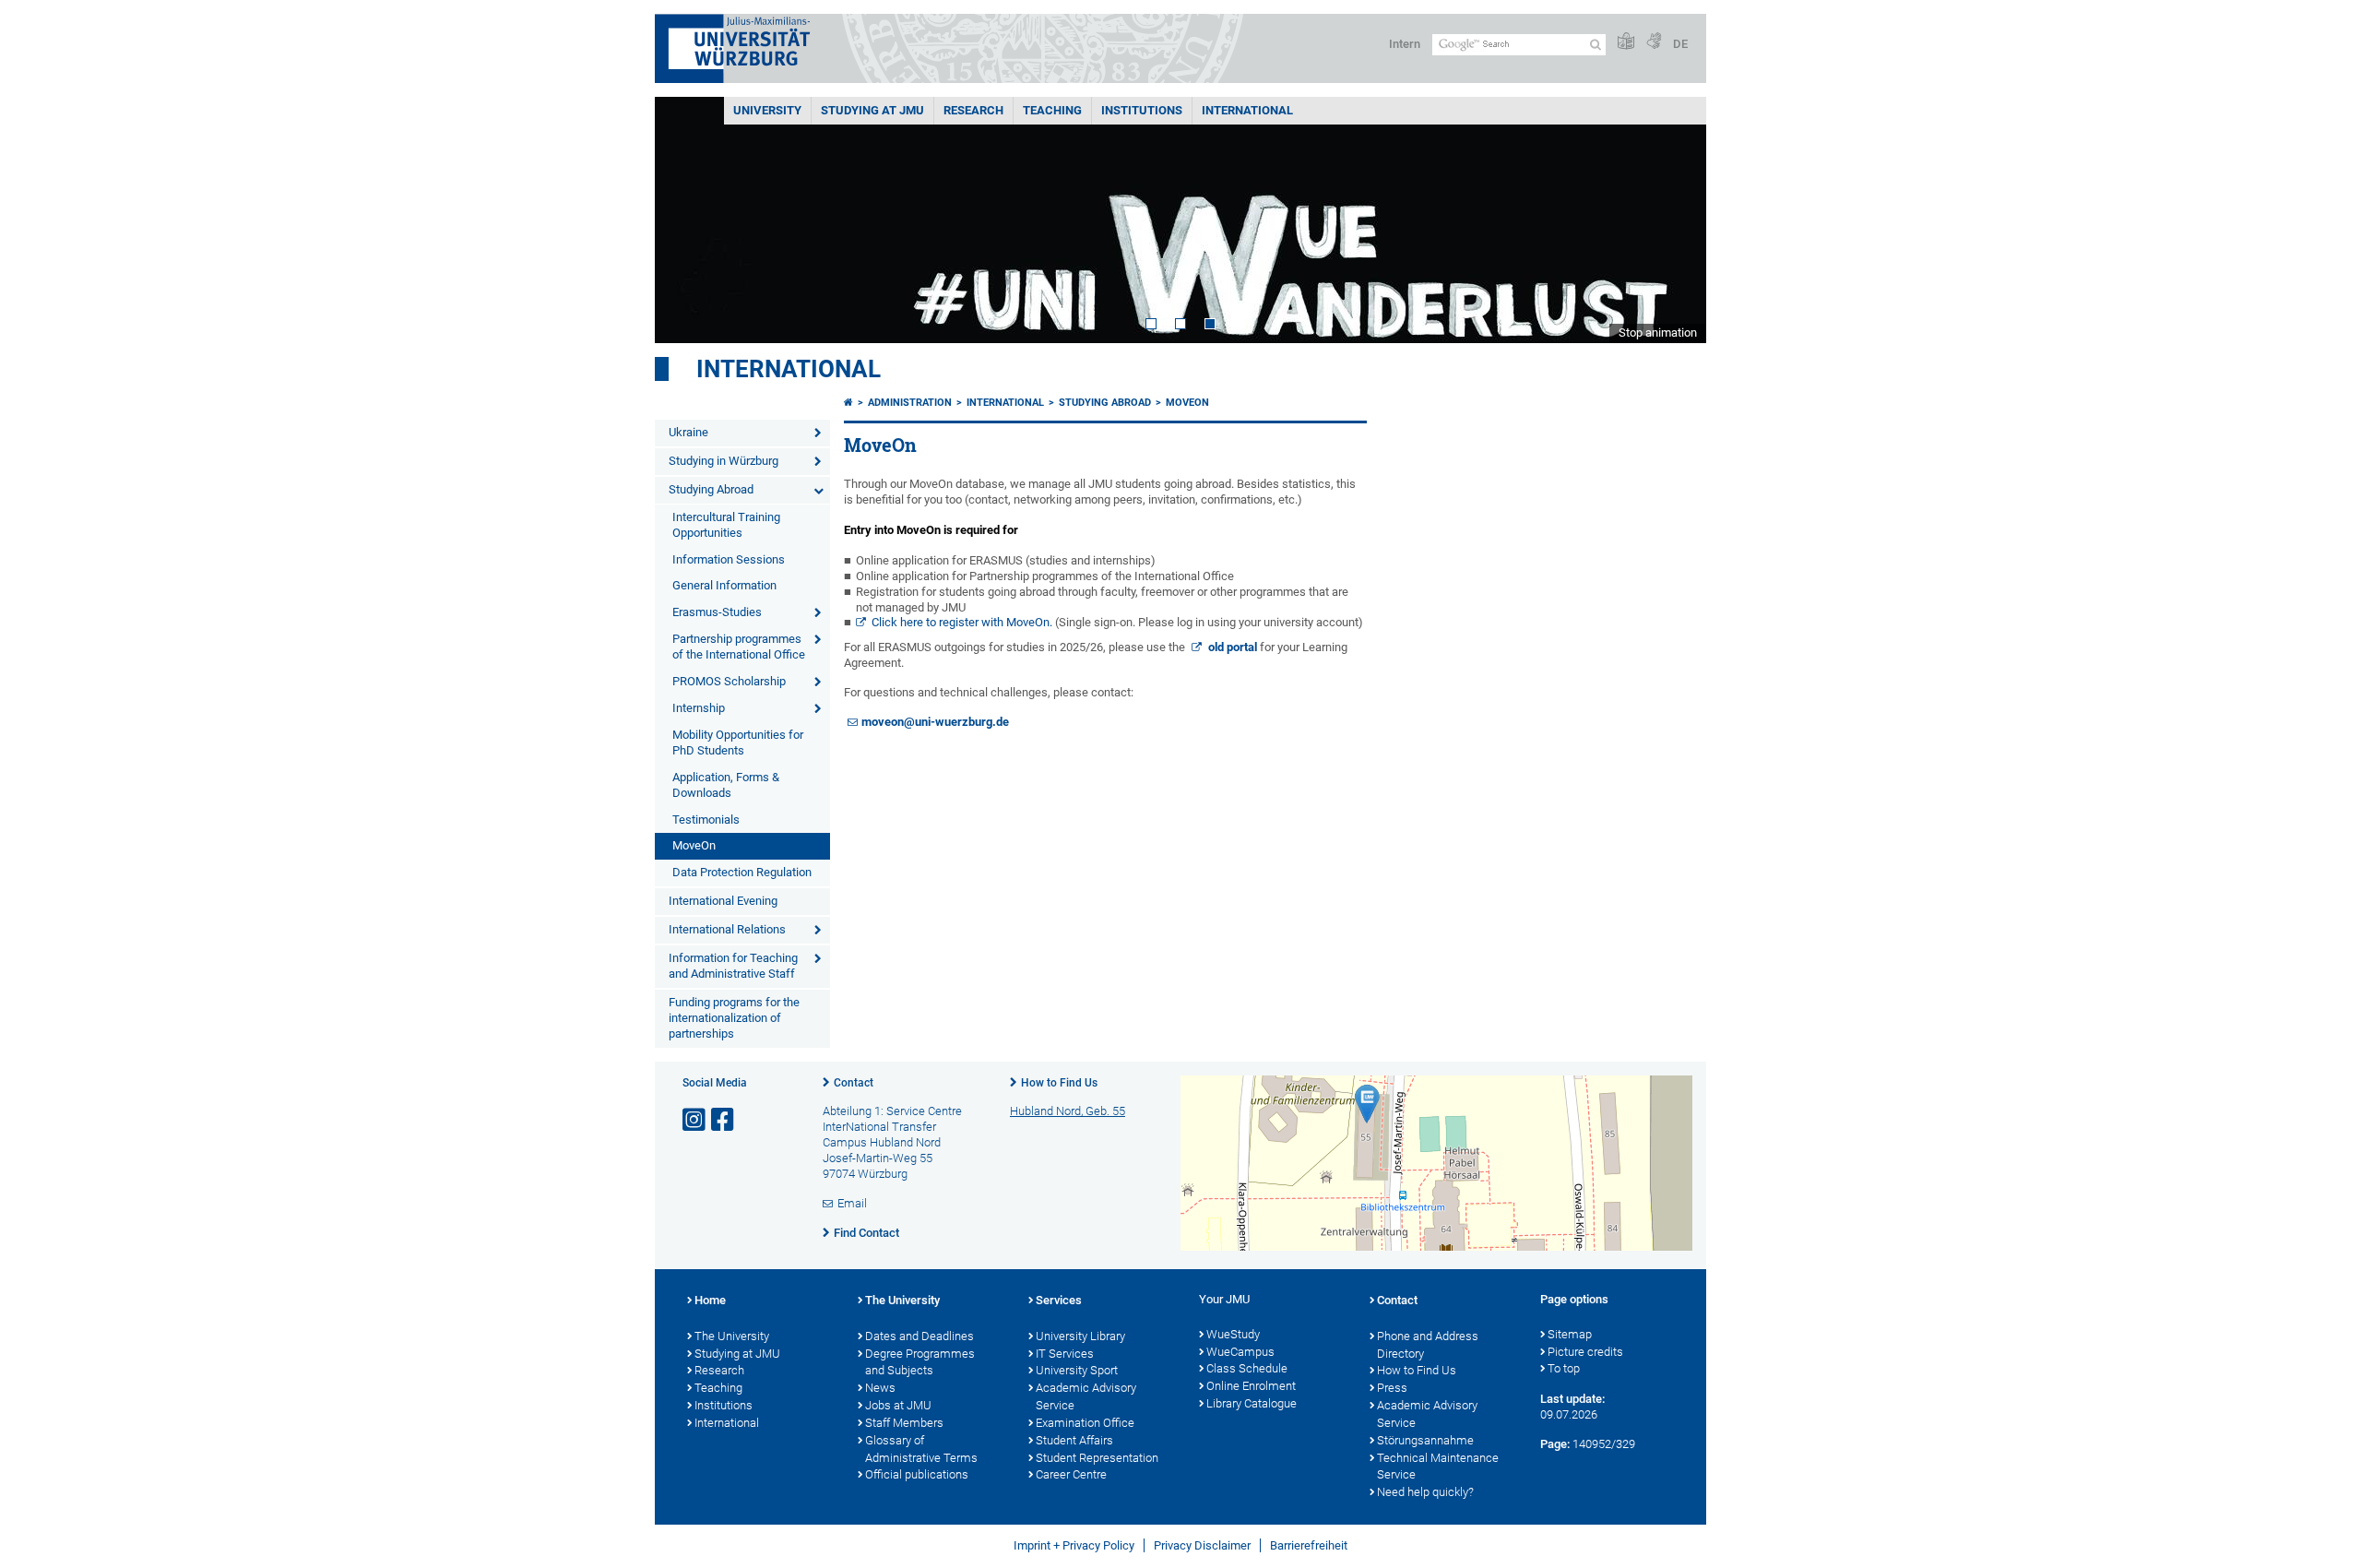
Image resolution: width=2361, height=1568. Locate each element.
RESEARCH (973, 110)
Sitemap (1570, 1334)
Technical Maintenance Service (1438, 1467)
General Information (724, 585)
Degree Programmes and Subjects (920, 1362)
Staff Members (904, 1423)
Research (719, 1370)
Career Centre (1071, 1474)
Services (1059, 1300)
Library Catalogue (1252, 1403)
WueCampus (1240, 1352)
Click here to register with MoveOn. (963, 622)
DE (1680, 44)
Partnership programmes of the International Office (739, 647)
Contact (854, 1083)
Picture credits (1585, 1352)
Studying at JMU (737, 1354)
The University (732, 1336)
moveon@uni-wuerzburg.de (935, 722)
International (1247, 110)
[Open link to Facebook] (724, 1120)
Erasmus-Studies (717, 612)
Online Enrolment (1251, 1386)
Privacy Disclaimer (1202, 1545)
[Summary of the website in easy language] (1626, 42)
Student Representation (1097, 1458)
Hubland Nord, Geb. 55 (1068, 1111)
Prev (687, 220)
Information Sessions (729, 559)
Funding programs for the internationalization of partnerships (734, 1018)
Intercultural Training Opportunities (726, 525)
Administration (910, 403)
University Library (1080, 1336)
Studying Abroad (711, 489)
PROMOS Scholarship (729, 681)
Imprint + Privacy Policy (1074, 1545)
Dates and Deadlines (919, 1336)
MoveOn (694, 845)
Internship (699, 708)
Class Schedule (1247, 1368)
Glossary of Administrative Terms (921, 1449)
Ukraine (688, 432)
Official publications (917, 1474)
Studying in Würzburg (724, 461)
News (880, 1388)
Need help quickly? (1425, 1492)
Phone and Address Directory (1428, 1345)
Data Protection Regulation (742, 872)
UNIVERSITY (767, 110)
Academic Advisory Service (1086, 1396)
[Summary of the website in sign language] (1654, 42)
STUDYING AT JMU (872, 110)
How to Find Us (1059, 1083)
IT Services (1065, 1354)
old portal (1231, 647)
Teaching (1052, 110)
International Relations (727, 929)
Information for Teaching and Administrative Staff (733, 966)
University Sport (1077, 1370)
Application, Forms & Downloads (726, 785)
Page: (1555, 1444)
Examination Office (1085, 1423)
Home (710, 1300)
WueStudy (1233, 1334)
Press (1392, 1388)
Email (852, 1203)
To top (1564, 1368)
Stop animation (1658, 333)
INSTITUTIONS (1142, 110)
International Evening (723, 901)
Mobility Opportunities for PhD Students (738, 742)
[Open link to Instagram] (695, 1120)
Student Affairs (1074, 1440)
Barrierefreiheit (1309, 1545)
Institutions (724, 1405)
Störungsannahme (1425, 1440)
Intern (1405, 44)
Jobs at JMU (898, 1405)
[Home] (848, 403)
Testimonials (706, 820)
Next (1674, 220)
